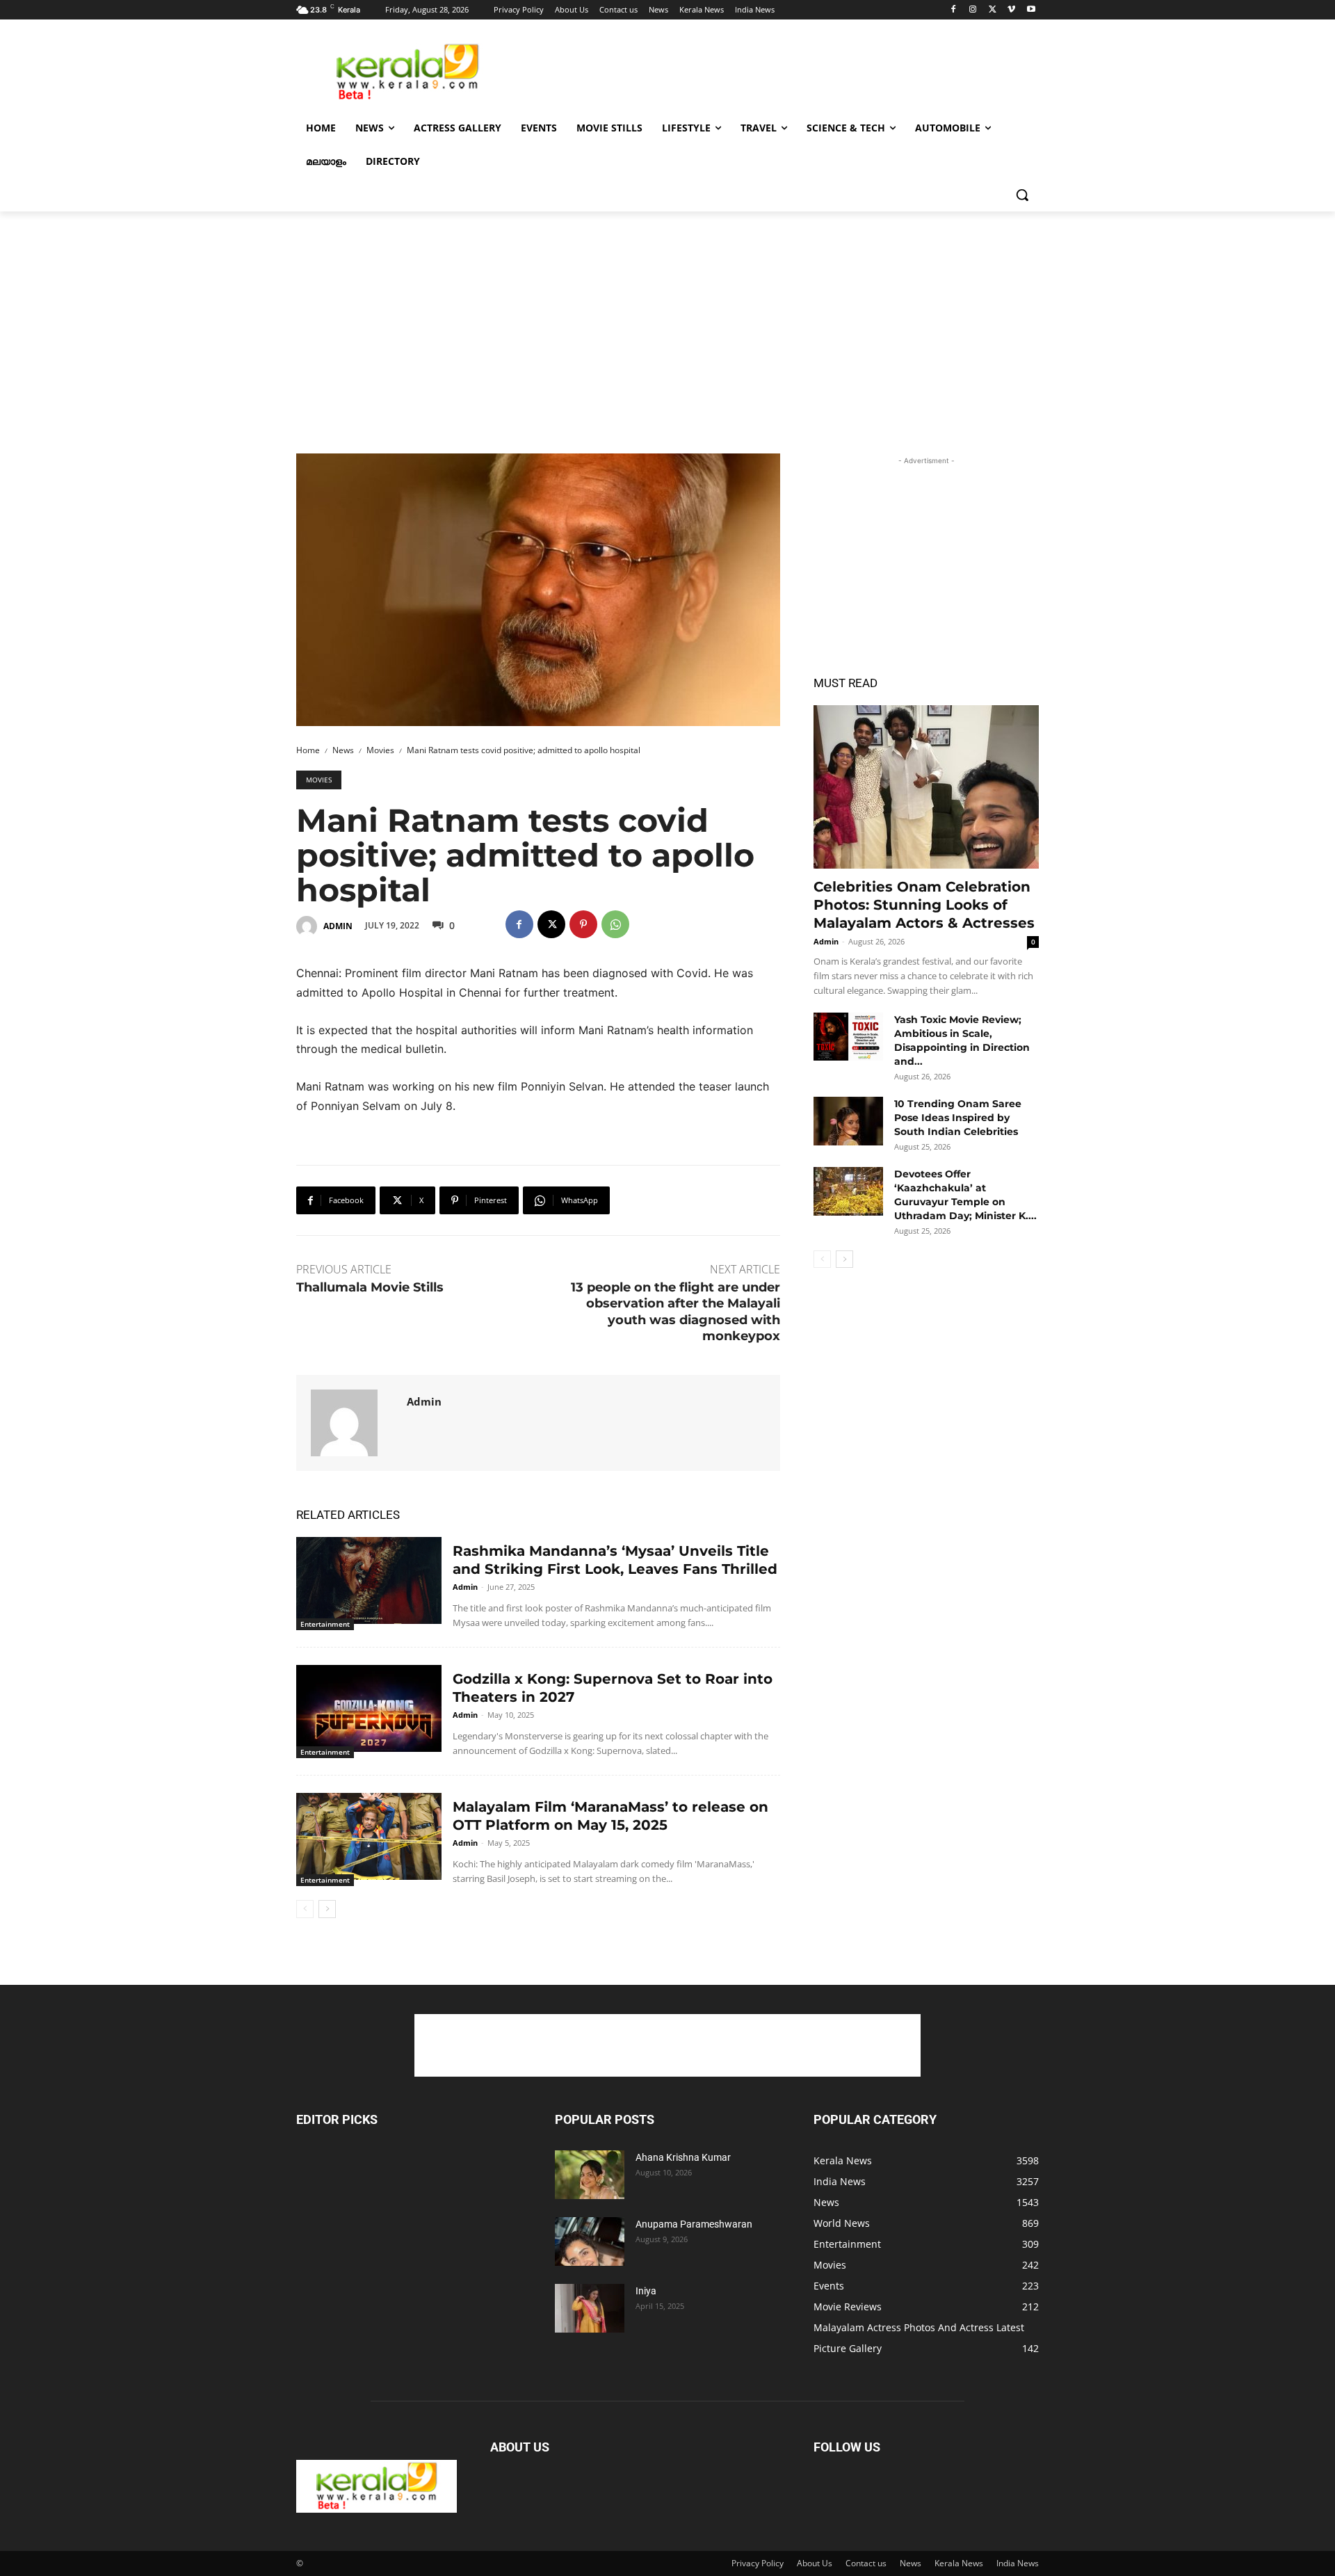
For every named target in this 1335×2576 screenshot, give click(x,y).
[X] (993, 10)
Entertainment (325, 1624)
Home (308, 750)
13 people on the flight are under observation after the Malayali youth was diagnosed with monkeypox (675, 1312)
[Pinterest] (583, 924)
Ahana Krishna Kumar (683, 2157)
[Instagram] (973, 10)
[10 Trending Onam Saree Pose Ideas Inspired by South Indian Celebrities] (848, 1121)
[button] (1022, 195)
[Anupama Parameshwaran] (590, 2241)
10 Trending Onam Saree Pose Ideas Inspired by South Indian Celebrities (958, 1118)
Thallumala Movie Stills (370, 1287)
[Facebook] (954, 10)
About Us (815, 2563)
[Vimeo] (1011, 10)
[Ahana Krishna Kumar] (590, 2175)
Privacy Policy (758, 2563)
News (343, 750)
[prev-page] (305, 1909)
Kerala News (959, 2563)
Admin (338, 926)
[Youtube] (1031, 10)
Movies (380, 750)
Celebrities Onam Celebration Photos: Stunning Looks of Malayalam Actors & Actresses (924, 905)
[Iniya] (590, 2308)
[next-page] (327, 1909)
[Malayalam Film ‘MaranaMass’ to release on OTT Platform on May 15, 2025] (369, 1836)
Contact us (866, 2563)
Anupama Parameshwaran (694, 2224)
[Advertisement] (772, 70)
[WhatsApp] (615, 924)
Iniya (646, 2291)
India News (1018, 2563)
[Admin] (309, 926)
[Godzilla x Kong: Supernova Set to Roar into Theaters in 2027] (369, 1708)
